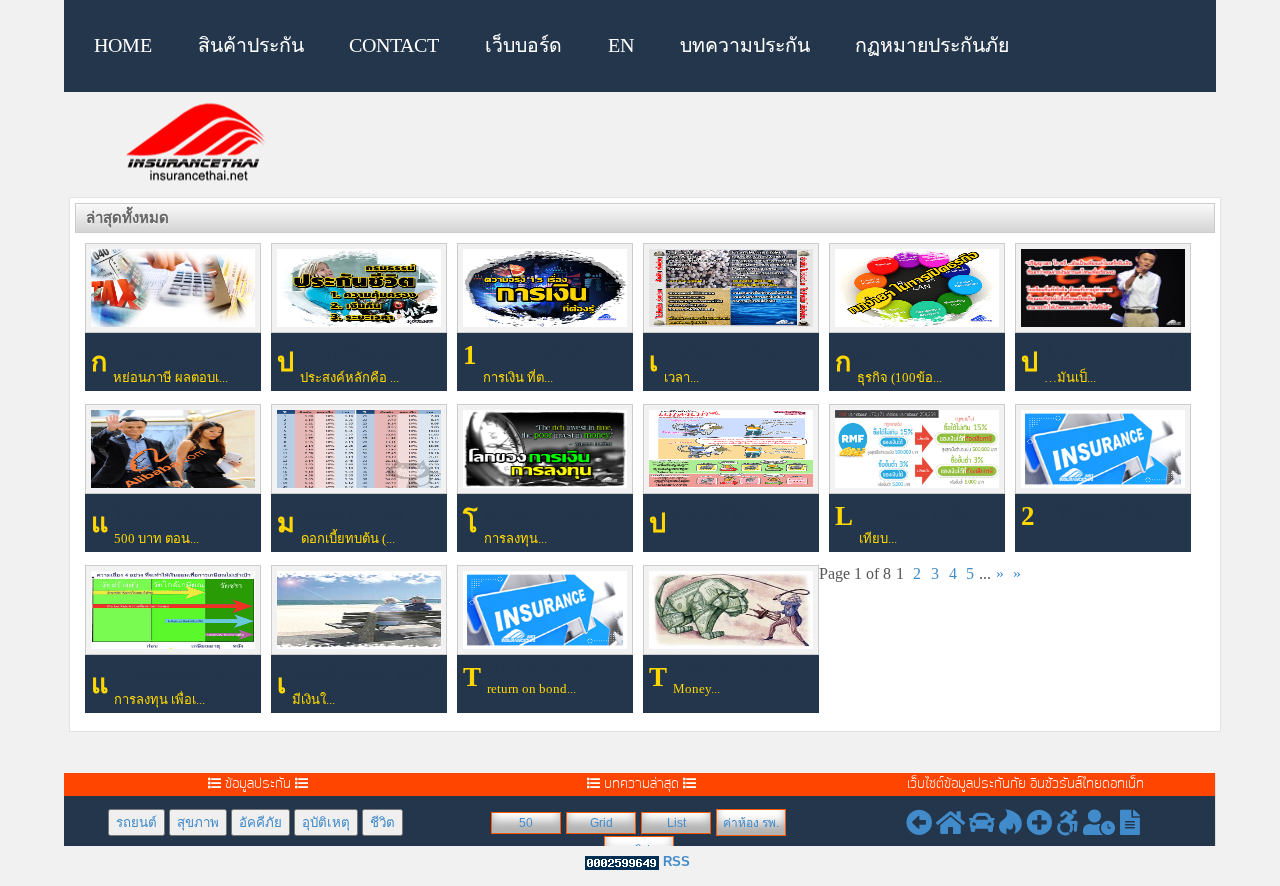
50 (526, 823)
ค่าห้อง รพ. (751, 823)
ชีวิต (382, 822)
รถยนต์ (136, 822)
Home (123, 45)
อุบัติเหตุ (326, 822)
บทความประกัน (745, 45)
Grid (601, 823)
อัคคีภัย (260, 822)
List (676, 823)
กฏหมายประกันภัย (932, 45)
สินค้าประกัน (251, 45)
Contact (394, 45)
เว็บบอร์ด (523, 45)
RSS (676, 861)
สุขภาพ (198, 822)
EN (621, 45)
